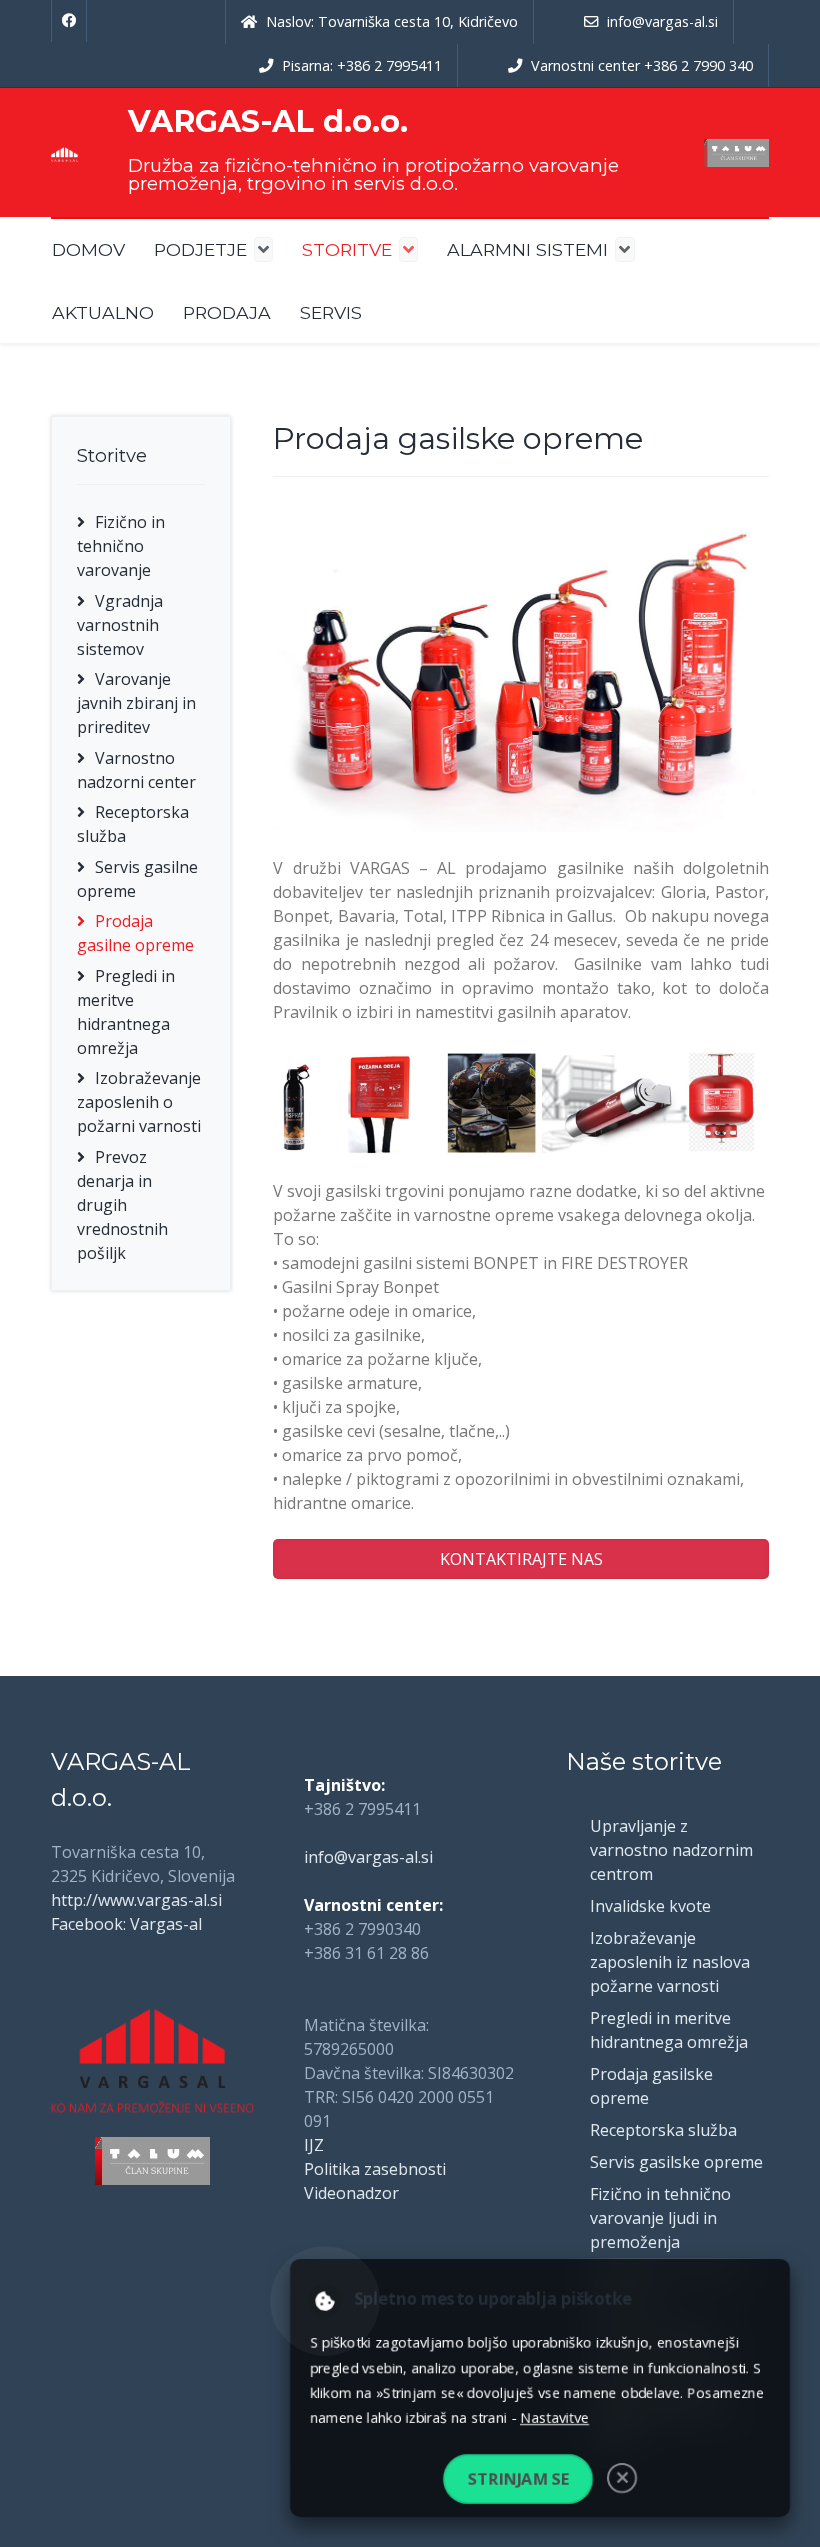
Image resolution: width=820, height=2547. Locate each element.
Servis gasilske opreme (676, 2162)
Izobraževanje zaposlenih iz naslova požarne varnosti (670, 1962)
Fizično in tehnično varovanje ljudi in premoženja (660, 2218)
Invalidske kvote (650, 1906)
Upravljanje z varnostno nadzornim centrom (671, 1850)
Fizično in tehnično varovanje (121, 546)
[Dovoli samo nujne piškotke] (623, 2480)
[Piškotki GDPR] (320, 2299)
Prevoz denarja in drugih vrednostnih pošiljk (122, 1205)
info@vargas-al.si (368, 1857)
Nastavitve (555, 2417)
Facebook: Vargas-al (126, 1924)
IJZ (314, 2145)
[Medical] (64, 153)
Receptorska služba (663, 2130)
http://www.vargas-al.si (136, 1900)
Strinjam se (517, 2481)
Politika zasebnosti (375, 2169)
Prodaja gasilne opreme (135, 933)
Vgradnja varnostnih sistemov (120, 625)
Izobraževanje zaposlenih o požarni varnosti (139, 1102)
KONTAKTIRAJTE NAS (521, 1559)
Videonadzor (351, 2193)
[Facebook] (69, 21)
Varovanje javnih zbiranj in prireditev (136, 703)
